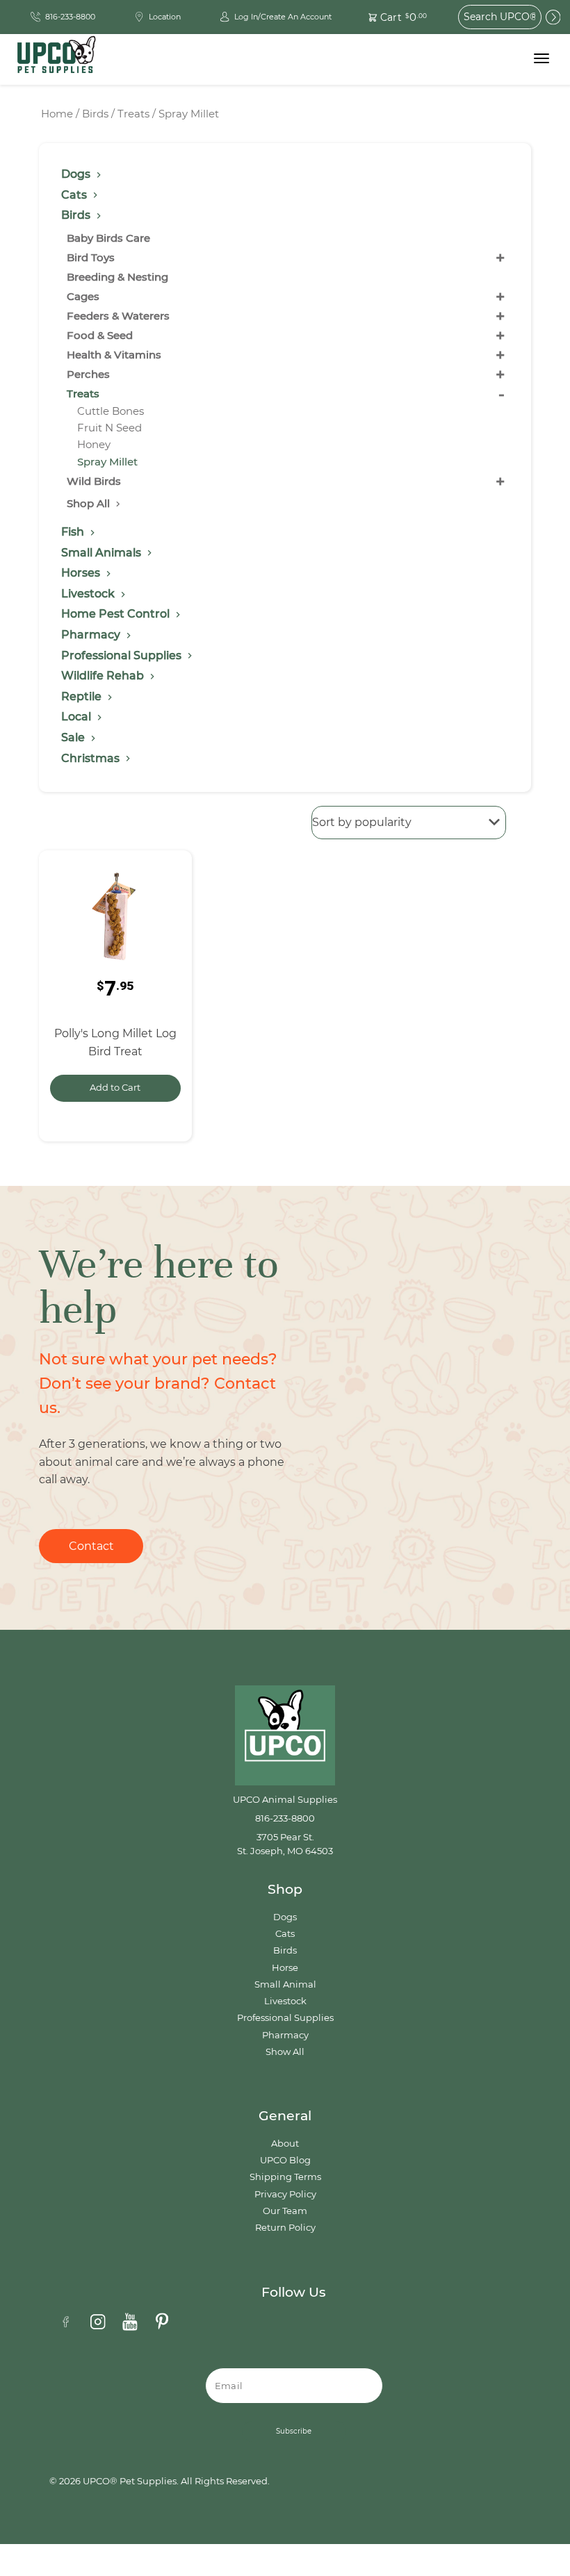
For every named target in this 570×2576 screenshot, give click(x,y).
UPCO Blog (285, 2160)
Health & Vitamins (114, 355)
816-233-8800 (285, 1818)
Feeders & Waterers (118, 316)
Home (57, 114)
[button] (390, 17)
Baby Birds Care (108, 238)
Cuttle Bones (111, 411)
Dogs (285, 1917)
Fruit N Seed (109, 428)
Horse (285, 1968)
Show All (285, 2052)
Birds (95, 114)
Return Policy (285, 2228)
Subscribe (294, 2431)
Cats (285, 1934)
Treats (133, 114)
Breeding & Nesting (117, 277)
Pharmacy (285, 2035)
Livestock (285, 2001)
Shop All (90, 503)
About (285, 2144)
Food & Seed (100, 335)
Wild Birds (94, 481)
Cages (83, 296)
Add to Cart (115, 1088)
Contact (91, 1546)
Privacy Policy (285, 2194)
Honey (94, 444)
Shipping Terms (285, 2177)
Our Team (285, 2211)
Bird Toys (91, 257)
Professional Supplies (285, 2018)
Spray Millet (107, 462)
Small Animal (285, 1984)
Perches (88, 374)
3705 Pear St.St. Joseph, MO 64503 (285, 1844)
